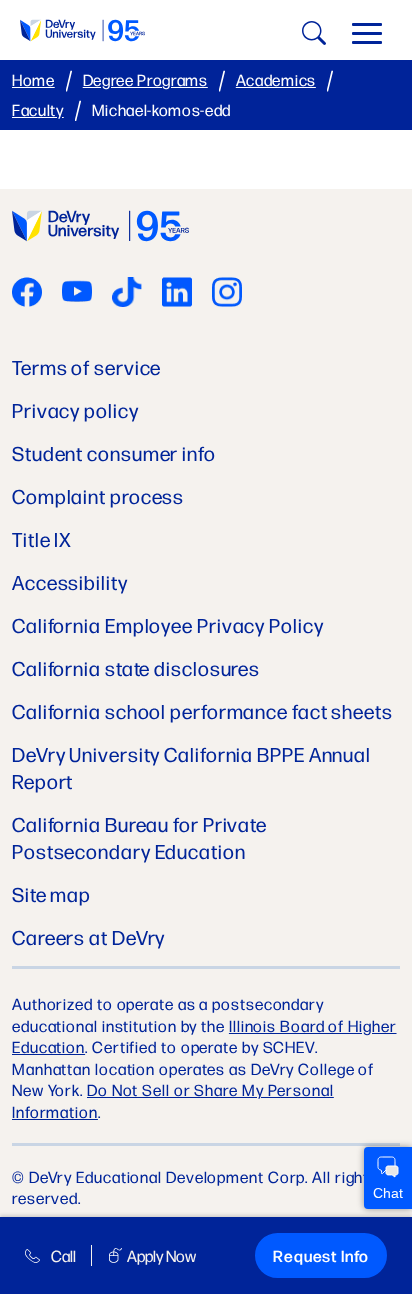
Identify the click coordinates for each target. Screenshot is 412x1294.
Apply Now (161, 1255)
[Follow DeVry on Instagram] (227, 294)
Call (63, 1255)
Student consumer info (114, 452)
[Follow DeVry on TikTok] (127, 294)
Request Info (321, 1255)
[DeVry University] (82, 30)
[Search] (311, 36)
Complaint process (98, 495)
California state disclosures (136, 667)
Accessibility (70, 581)
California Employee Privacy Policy (168, 624)
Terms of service (86, 366)
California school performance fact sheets (202, 710)
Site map (51, 893)
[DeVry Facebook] (27, 294)
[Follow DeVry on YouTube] (77, 294)
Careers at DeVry (88, 936)
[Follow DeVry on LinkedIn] (177, 294)
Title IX (42, 538)
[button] (367, 38)
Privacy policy (75, 409)
